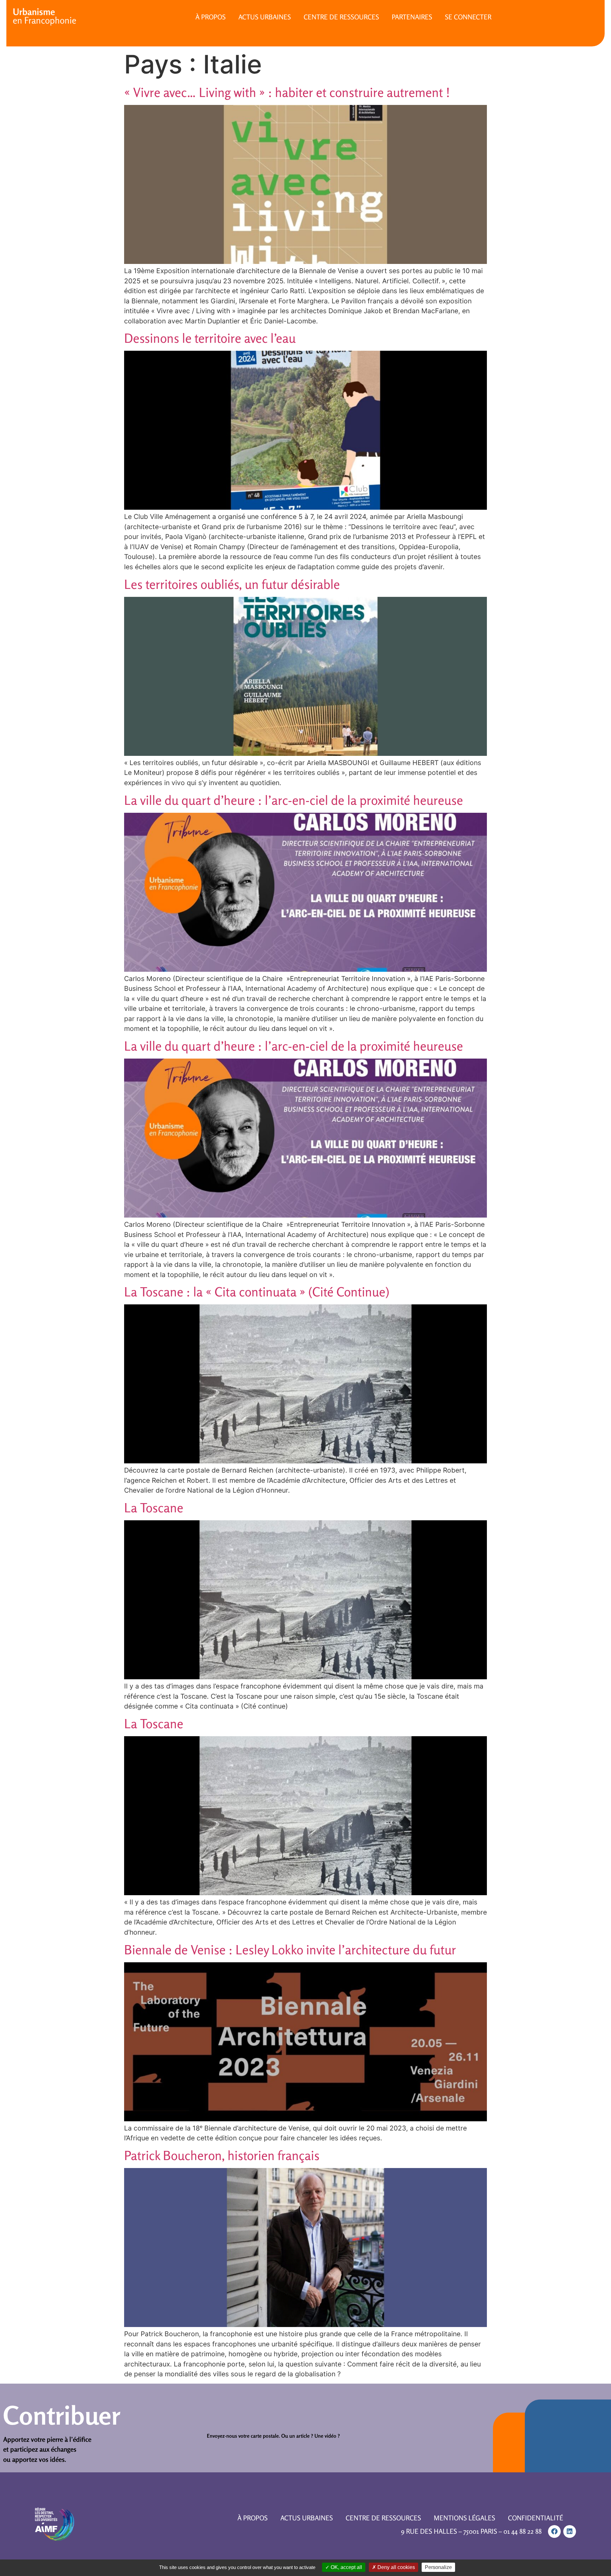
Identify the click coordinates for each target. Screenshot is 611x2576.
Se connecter (468, 17)
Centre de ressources (341, 17)
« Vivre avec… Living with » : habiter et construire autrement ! (287, 92)
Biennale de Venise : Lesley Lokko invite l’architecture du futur (290, 1950)
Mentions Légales (464, 2518)
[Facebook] (554, 2531)
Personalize (438, 2567)
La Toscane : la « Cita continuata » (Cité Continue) (257, 1292)
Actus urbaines (265, 17)
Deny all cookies (396, 2567)
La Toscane (154, 1508)
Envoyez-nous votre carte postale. (243, 2436)
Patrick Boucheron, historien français (222, 2155)
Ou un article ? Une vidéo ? (311, 2436)
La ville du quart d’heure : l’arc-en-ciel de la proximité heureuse (294, 800)
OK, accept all (346, 2567)
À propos (211, 17)
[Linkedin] (570, 2531)
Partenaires (412, 17)
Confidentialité (536, 2518)
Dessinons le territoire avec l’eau (210, 338)
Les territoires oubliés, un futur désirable (232, 584)
